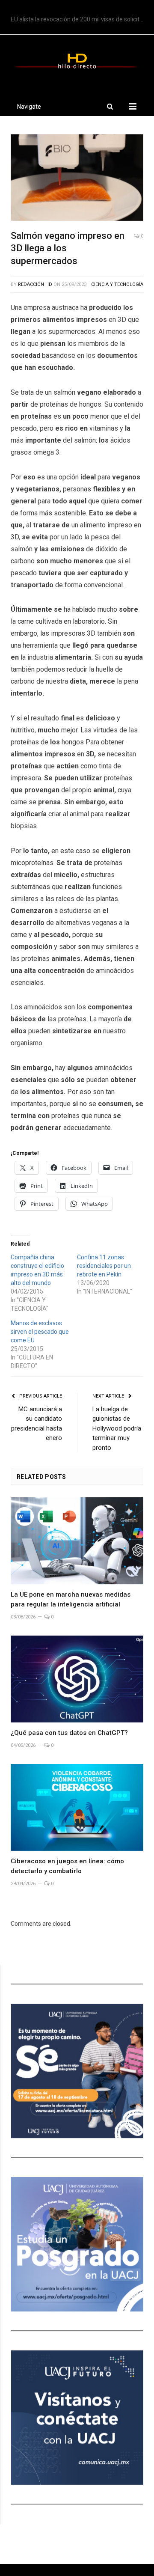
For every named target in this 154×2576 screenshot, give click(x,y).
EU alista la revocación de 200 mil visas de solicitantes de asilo (79, 19)
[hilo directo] (77, 59)
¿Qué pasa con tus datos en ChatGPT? (69, 1733)
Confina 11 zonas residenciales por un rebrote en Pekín (104, 1266)
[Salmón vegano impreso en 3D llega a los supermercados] (77, 179)
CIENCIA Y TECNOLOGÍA (117, 284)
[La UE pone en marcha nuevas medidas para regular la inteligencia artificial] (77, 1541)
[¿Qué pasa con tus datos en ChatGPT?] (77, 1679)
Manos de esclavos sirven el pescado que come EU (40, 1332)
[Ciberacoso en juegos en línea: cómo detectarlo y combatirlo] (77, 1807)
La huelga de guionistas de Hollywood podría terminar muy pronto (117, 1428)
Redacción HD (35, 284)
